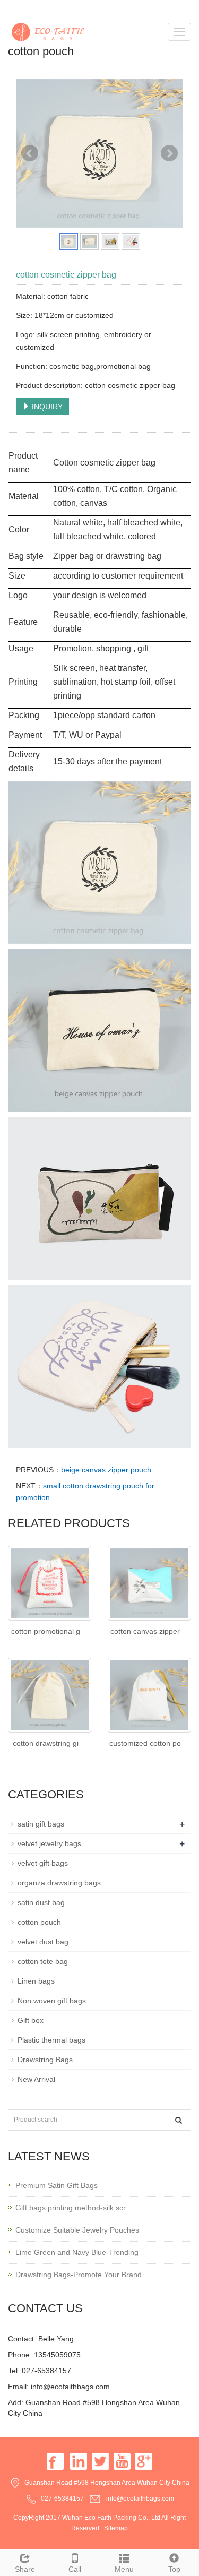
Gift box (31, 2020)
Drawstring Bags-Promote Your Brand (79, 2275)
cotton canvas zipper (145, 1631)
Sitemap (116, 2528)
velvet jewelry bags (49, 1843)
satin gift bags (41, 1824)
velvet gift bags (43, 1863)
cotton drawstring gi (46, 1743)
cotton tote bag (43, 1961)
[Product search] (179, 2120)
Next (169, 153)
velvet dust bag (43, 1942)
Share (25, 2569)
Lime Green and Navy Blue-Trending (77, 2252)
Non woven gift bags (52, 2001)
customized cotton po (145, 1743)
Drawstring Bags (45, 2060)
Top (174, 2569)
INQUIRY (46, 407)
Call (75, 2569)
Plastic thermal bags (51, 2040)
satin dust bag (41, 1902)
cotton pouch (39, 1922)
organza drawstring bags (59, 1883)
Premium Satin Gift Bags (57, 2185)
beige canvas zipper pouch (106, 1470)
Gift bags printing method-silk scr (71, 2208)
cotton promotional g (46, 1631)
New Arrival (36, 2079)
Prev (30, 153)
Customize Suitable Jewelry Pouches (77, 2230)
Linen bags (36, 1981)
